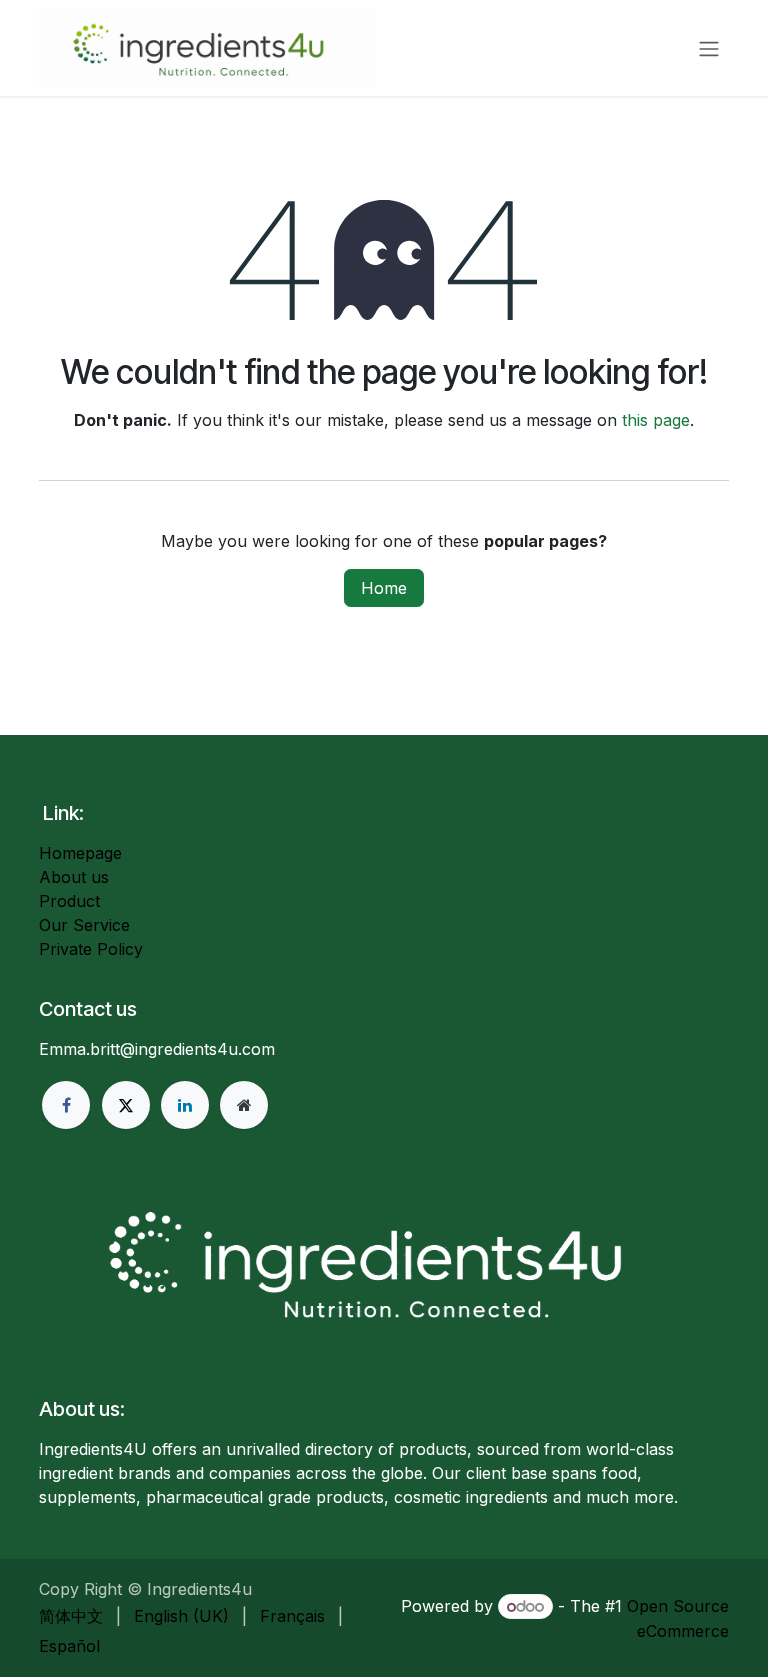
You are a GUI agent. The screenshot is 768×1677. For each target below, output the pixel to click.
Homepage (80, 853)
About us (74, 877)
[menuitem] (71, 1616)
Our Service (84, 925)
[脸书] (66, 1105)
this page (656, 420)
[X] (126, 1105)
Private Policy (91, 949)
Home (384, 588)
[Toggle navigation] (709, 48)
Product (69, 901)
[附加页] (244, 1105)
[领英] (185, 1105)
